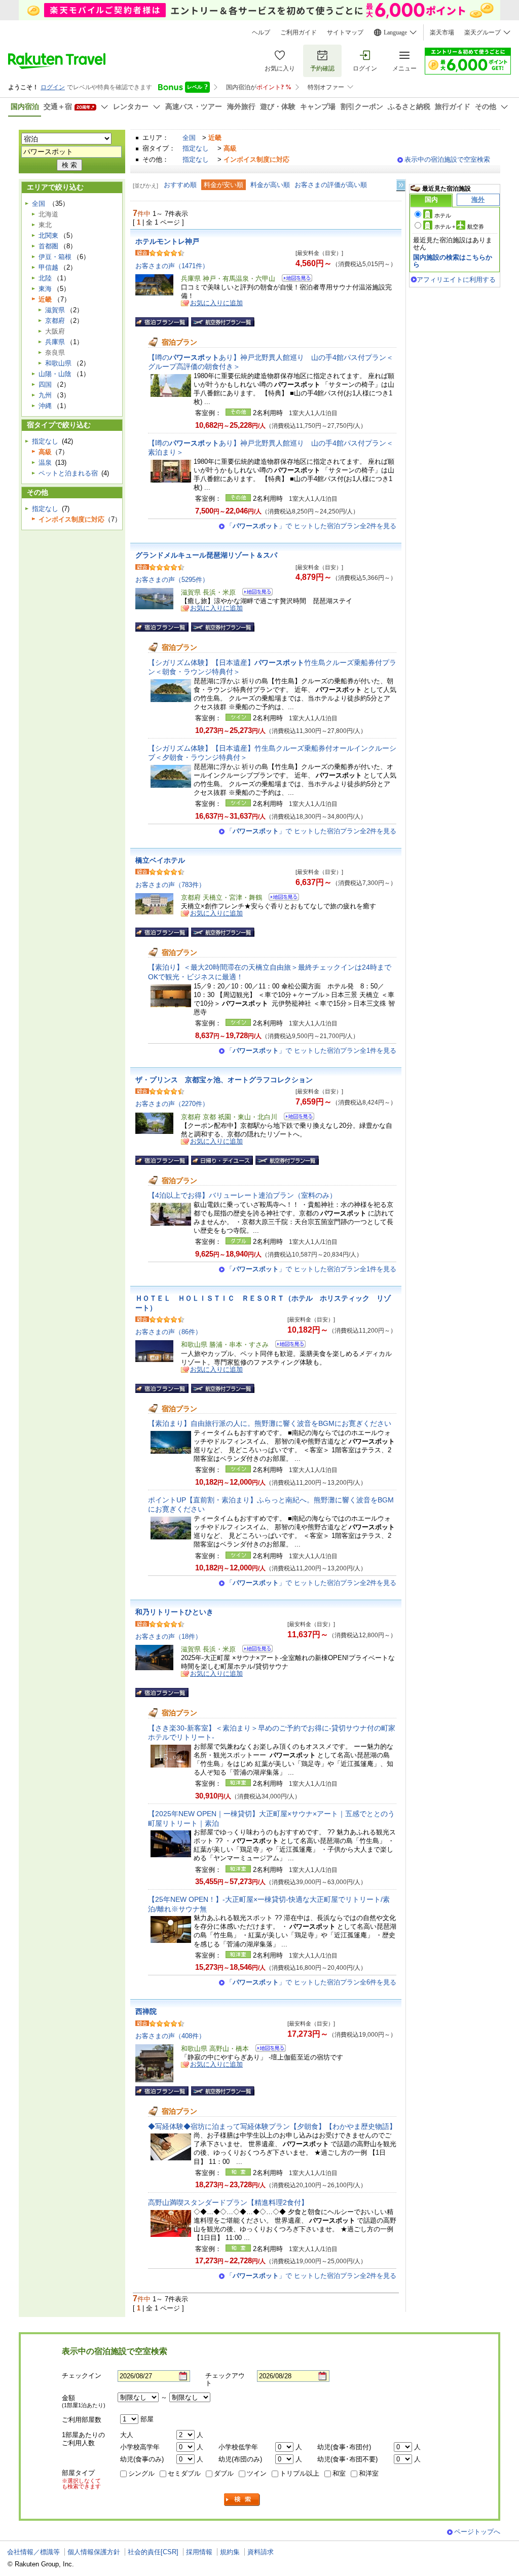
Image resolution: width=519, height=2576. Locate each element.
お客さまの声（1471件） (172, 266)
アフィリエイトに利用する (456, 280)
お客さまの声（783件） (170, 885)
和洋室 (369, 2473)
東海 (45, 289)
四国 (45, 384)
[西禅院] (267, 2050)
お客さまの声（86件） (169, 1332)
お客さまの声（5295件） (172, 580)
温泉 (45, 463)
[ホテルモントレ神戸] (294, 280)
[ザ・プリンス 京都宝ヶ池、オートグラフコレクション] (296, 1118)
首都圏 (48, 246)
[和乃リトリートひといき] (254, 1650)
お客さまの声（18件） (169, 1636)
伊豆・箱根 (55, 257)
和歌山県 (58, 363)
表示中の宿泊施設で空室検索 (447, 159)
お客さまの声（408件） (170, 2036)
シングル (141, 2473)
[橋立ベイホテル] (281, 898)
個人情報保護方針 (94, 2552)
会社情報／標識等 (33, 2552)
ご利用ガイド (299, 32)
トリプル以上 (300, 2473)
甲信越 (48, 267)
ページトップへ (477, 2532)
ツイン (257, 2473)
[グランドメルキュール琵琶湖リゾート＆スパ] (254, 593)
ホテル (443, 215)
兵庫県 (55, 342)
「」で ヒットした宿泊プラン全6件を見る (311, 1982)
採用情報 (199, 2552)
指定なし (196, 148)
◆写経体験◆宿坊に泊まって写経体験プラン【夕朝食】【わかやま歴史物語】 (272, 2126)
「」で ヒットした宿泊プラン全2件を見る (311, 526)
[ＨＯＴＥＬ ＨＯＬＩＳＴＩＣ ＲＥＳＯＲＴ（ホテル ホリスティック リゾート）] (287, 1346)
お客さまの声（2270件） (172, 1104)
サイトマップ (345, 32)
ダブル (224, 2473)
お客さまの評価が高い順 (331, 185)
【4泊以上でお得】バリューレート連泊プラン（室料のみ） (242, 1195)
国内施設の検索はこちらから (453, 261)
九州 (45, 395)
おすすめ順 (180, 185)
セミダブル (184, 2473)
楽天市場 (442, 32)
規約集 (230, 2552)
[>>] (401, 185)
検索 (242, 2500)
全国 (189, 138)
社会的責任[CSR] (153, 2552)
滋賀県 (55, 310)
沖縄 (45, 406)
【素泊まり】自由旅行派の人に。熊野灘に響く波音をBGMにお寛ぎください (270, 1423)
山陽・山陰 (55, 374)
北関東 (48, 235)
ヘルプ (261, 32)
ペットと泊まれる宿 (68, 473)
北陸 (45, 278)
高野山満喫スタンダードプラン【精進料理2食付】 (228, 2202)
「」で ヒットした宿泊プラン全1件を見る (311, 1051)
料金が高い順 (270, 185)
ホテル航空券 (459, 227)
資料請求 (261, 2552)
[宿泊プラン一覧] (162, 322)
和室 (339, 2473)
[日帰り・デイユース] (222, 1160)
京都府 (55, 321)
